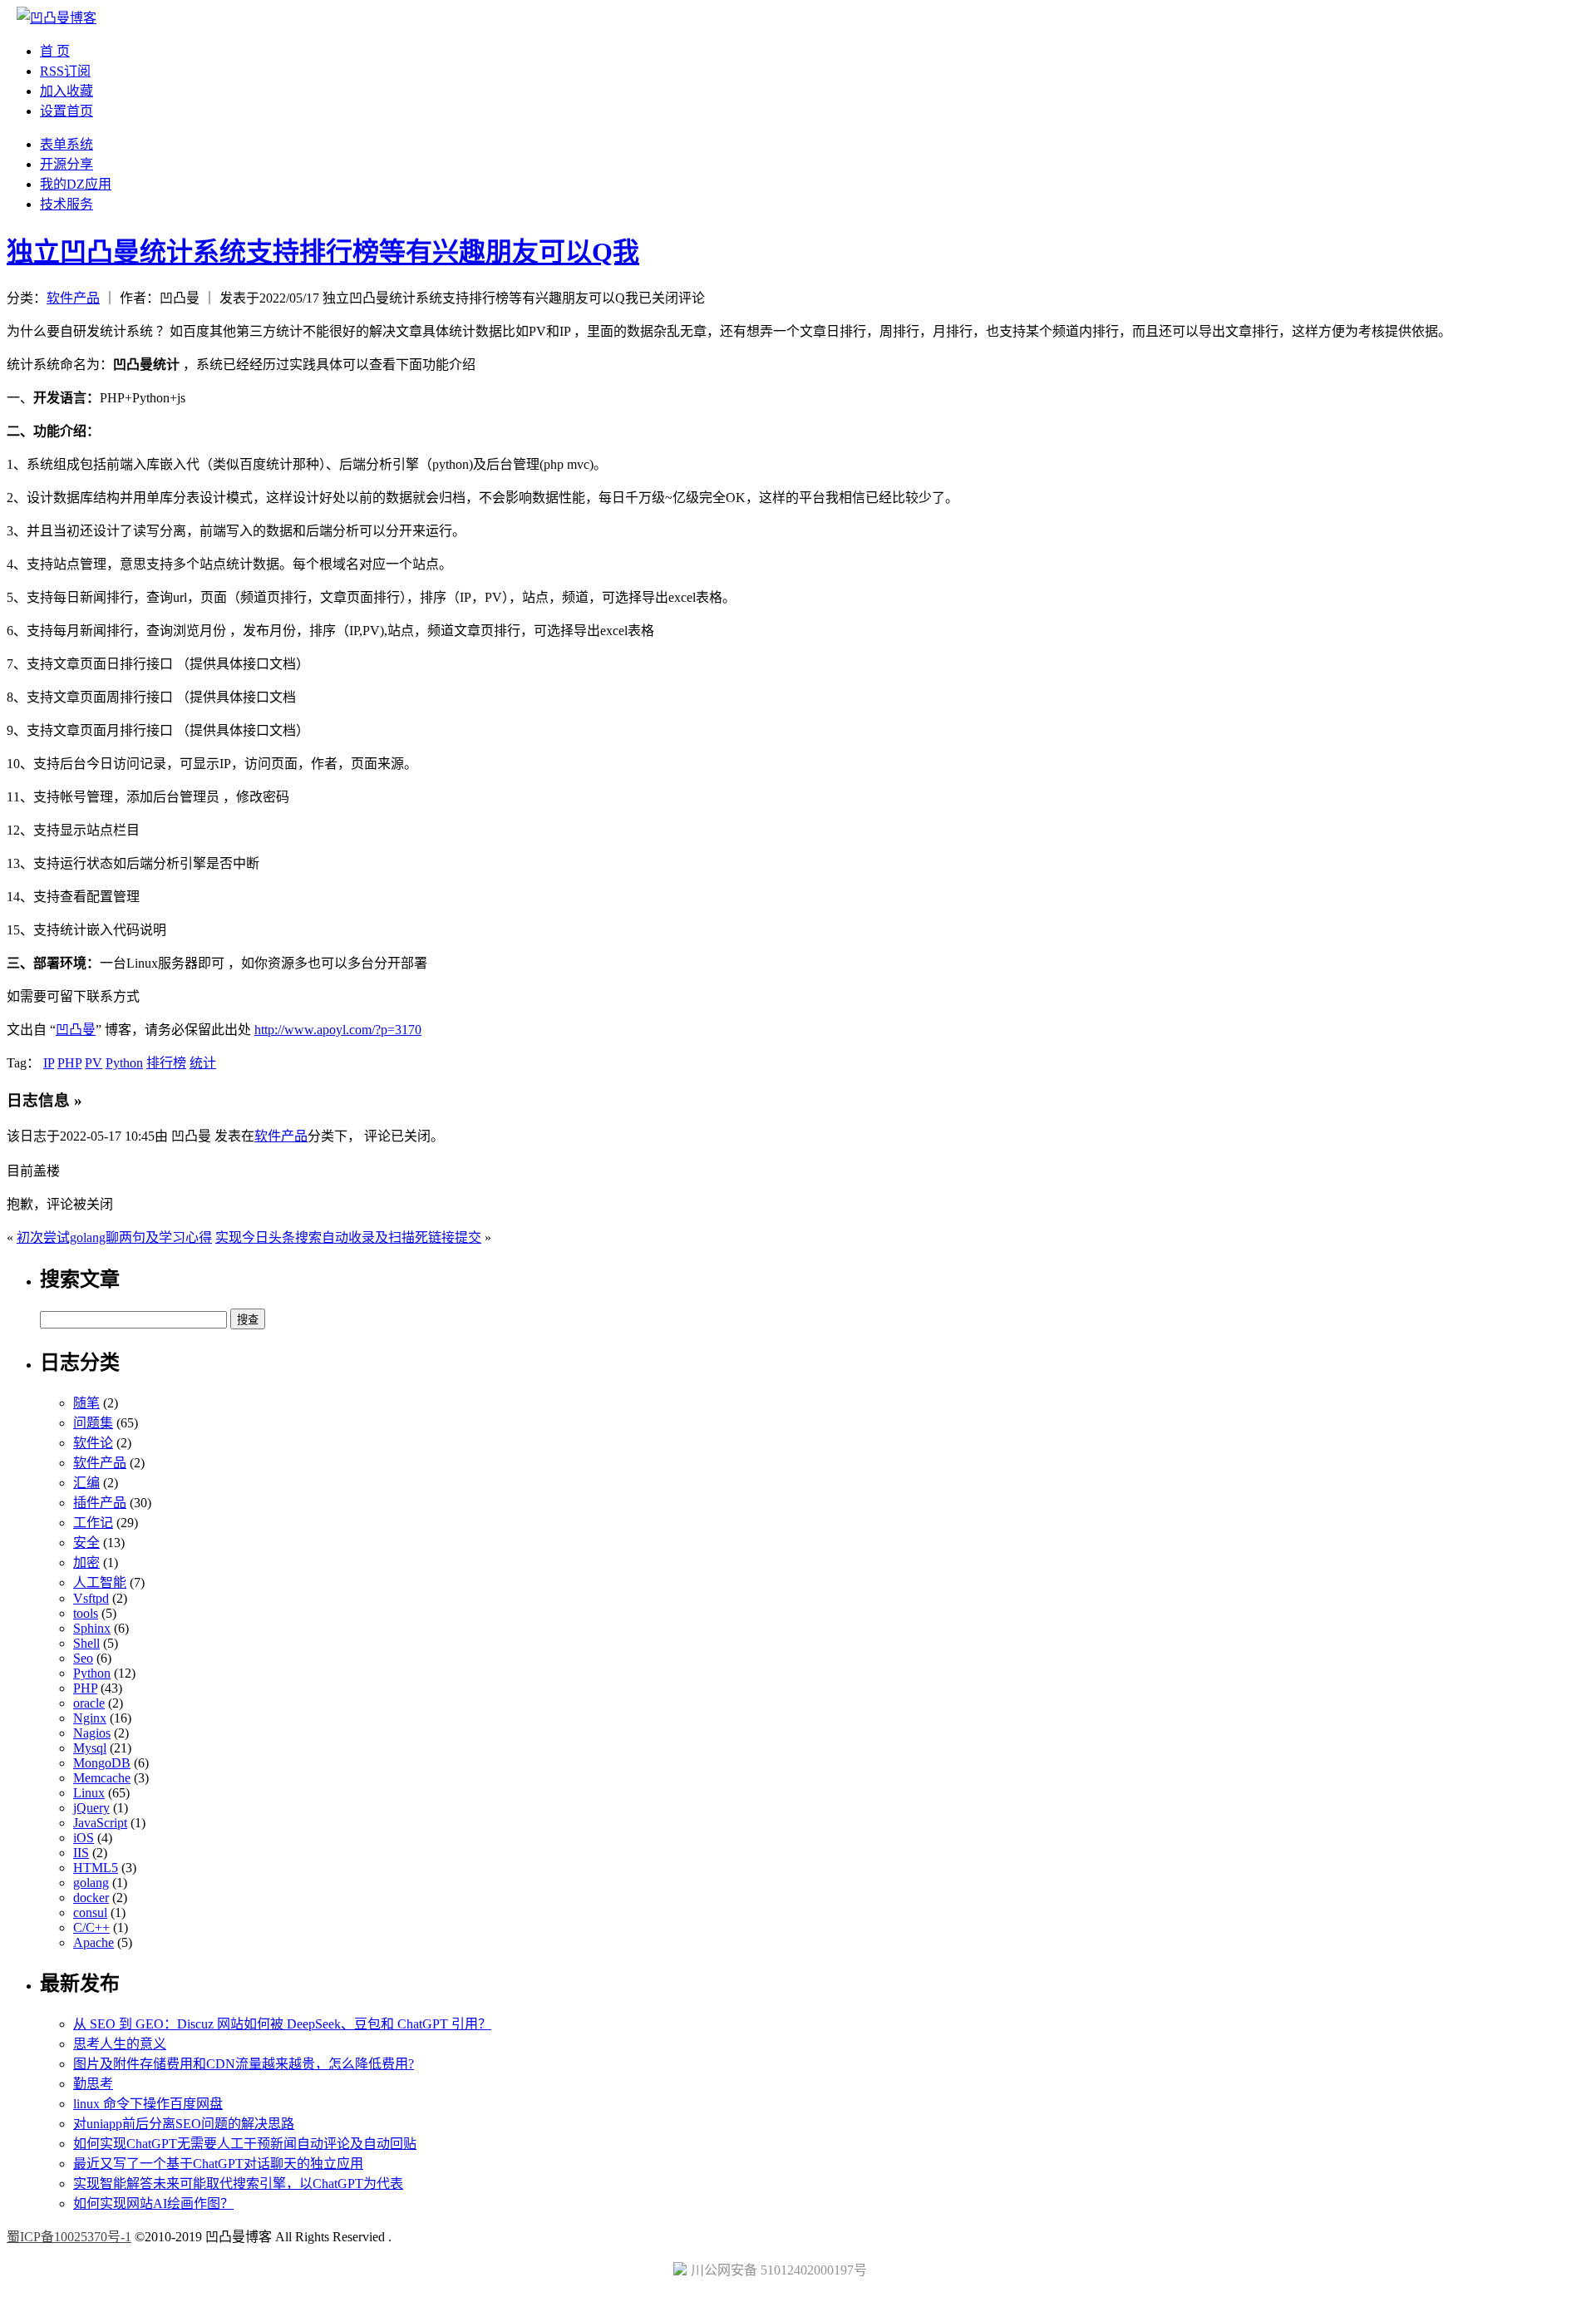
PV (94, 1063)
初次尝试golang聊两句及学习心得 (114, 1237)
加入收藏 (66, 91)
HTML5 (96, 1868)
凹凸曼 (76, 1030)
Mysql (90, 1748)
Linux (89, 1793)
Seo (83, 1658)
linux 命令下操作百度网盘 (148, 2104)
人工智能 (100, 1582)
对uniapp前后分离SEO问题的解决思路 (184, 2124)
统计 (203, 1063)
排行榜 (166, 1063)
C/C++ (91, 1927)
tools (86, 1613)
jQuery (91, 1808)
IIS (81, 1853)
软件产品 (73, 298)
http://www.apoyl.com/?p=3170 (338, 1030)
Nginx (90, 1718)
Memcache (102, 1778)
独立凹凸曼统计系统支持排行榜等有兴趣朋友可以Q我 (323, 252)
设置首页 (66, 111)
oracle (89, 1703)
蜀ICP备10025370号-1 (69, 2237)
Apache (94, 1942)
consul (90, 1913)
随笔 (86, 1403)
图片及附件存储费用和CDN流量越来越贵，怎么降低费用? (244, 2064)
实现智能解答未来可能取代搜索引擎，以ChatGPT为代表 (238, 2184)
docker (91, 1898)
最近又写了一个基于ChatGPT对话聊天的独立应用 (218, 2164)
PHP (69, 1063)
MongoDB (102, 1763)
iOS (84, 1838)
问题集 (93, 1423)
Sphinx (92, 1628)
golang (91, 1883)
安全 (86, 1543)
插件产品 (100, 1503)
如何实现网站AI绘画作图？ (153, 2203)
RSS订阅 (65, 71)
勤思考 (93, 2084)
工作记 (93, 1523)
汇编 (86, 1483)
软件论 (93, 1443)
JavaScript (100, 1823)
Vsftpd (91, 1598)
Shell (86, 1643)
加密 (86, 1563)
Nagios (92, 1733)
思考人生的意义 (120, 2044)
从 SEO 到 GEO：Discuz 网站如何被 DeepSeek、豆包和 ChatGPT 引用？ (282, 2024)
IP (49, 1063)
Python (124, 1063)
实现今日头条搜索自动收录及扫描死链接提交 (348, 1237)
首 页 (55, 51)
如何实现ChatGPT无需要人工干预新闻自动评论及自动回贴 (245, 2144)
